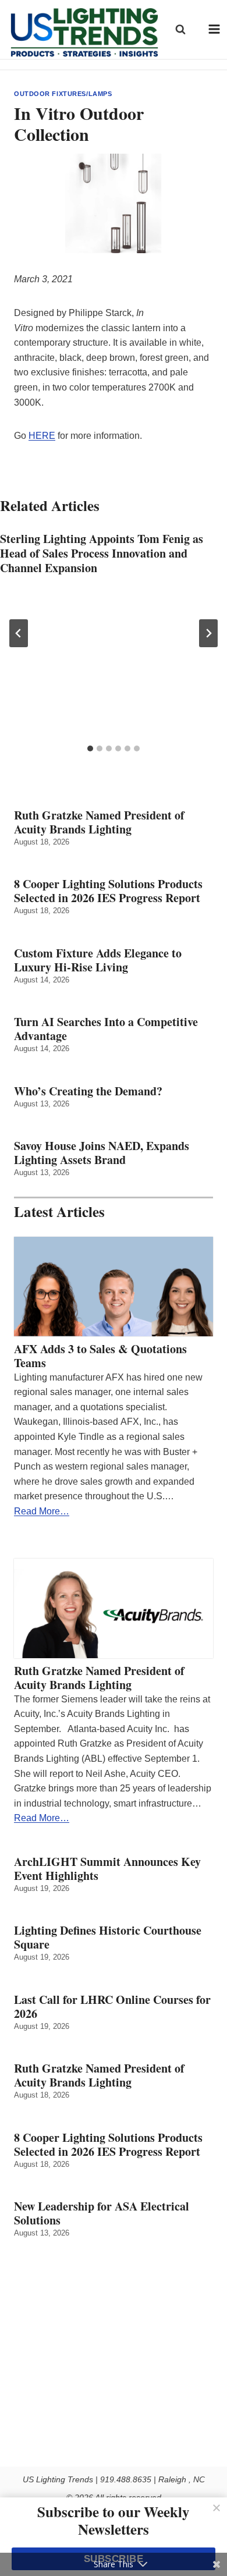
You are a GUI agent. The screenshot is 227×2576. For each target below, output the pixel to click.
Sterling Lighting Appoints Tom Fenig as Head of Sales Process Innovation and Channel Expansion (102, 553)
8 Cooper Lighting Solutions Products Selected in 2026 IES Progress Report (108, 891)
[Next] (208, 633)
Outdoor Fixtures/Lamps (63, 94)
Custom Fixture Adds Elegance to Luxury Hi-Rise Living (98, 960)
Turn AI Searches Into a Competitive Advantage (106, 1029)
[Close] (217, 2508)
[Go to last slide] (19, 633)
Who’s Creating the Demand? (88, 1091)
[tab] (90, 748)
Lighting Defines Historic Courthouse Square (108, 1938)
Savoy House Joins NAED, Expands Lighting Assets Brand (102, 1153)
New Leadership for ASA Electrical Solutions (102, 2213)
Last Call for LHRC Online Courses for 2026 (112, 2007)
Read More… (42, 1511)
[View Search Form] (180, 29)
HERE (42, 436)
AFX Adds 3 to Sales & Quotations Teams (100, 1356)
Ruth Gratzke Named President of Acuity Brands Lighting (99, 822)
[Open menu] (214, 29)
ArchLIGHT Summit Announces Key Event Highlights (107, 1869)
